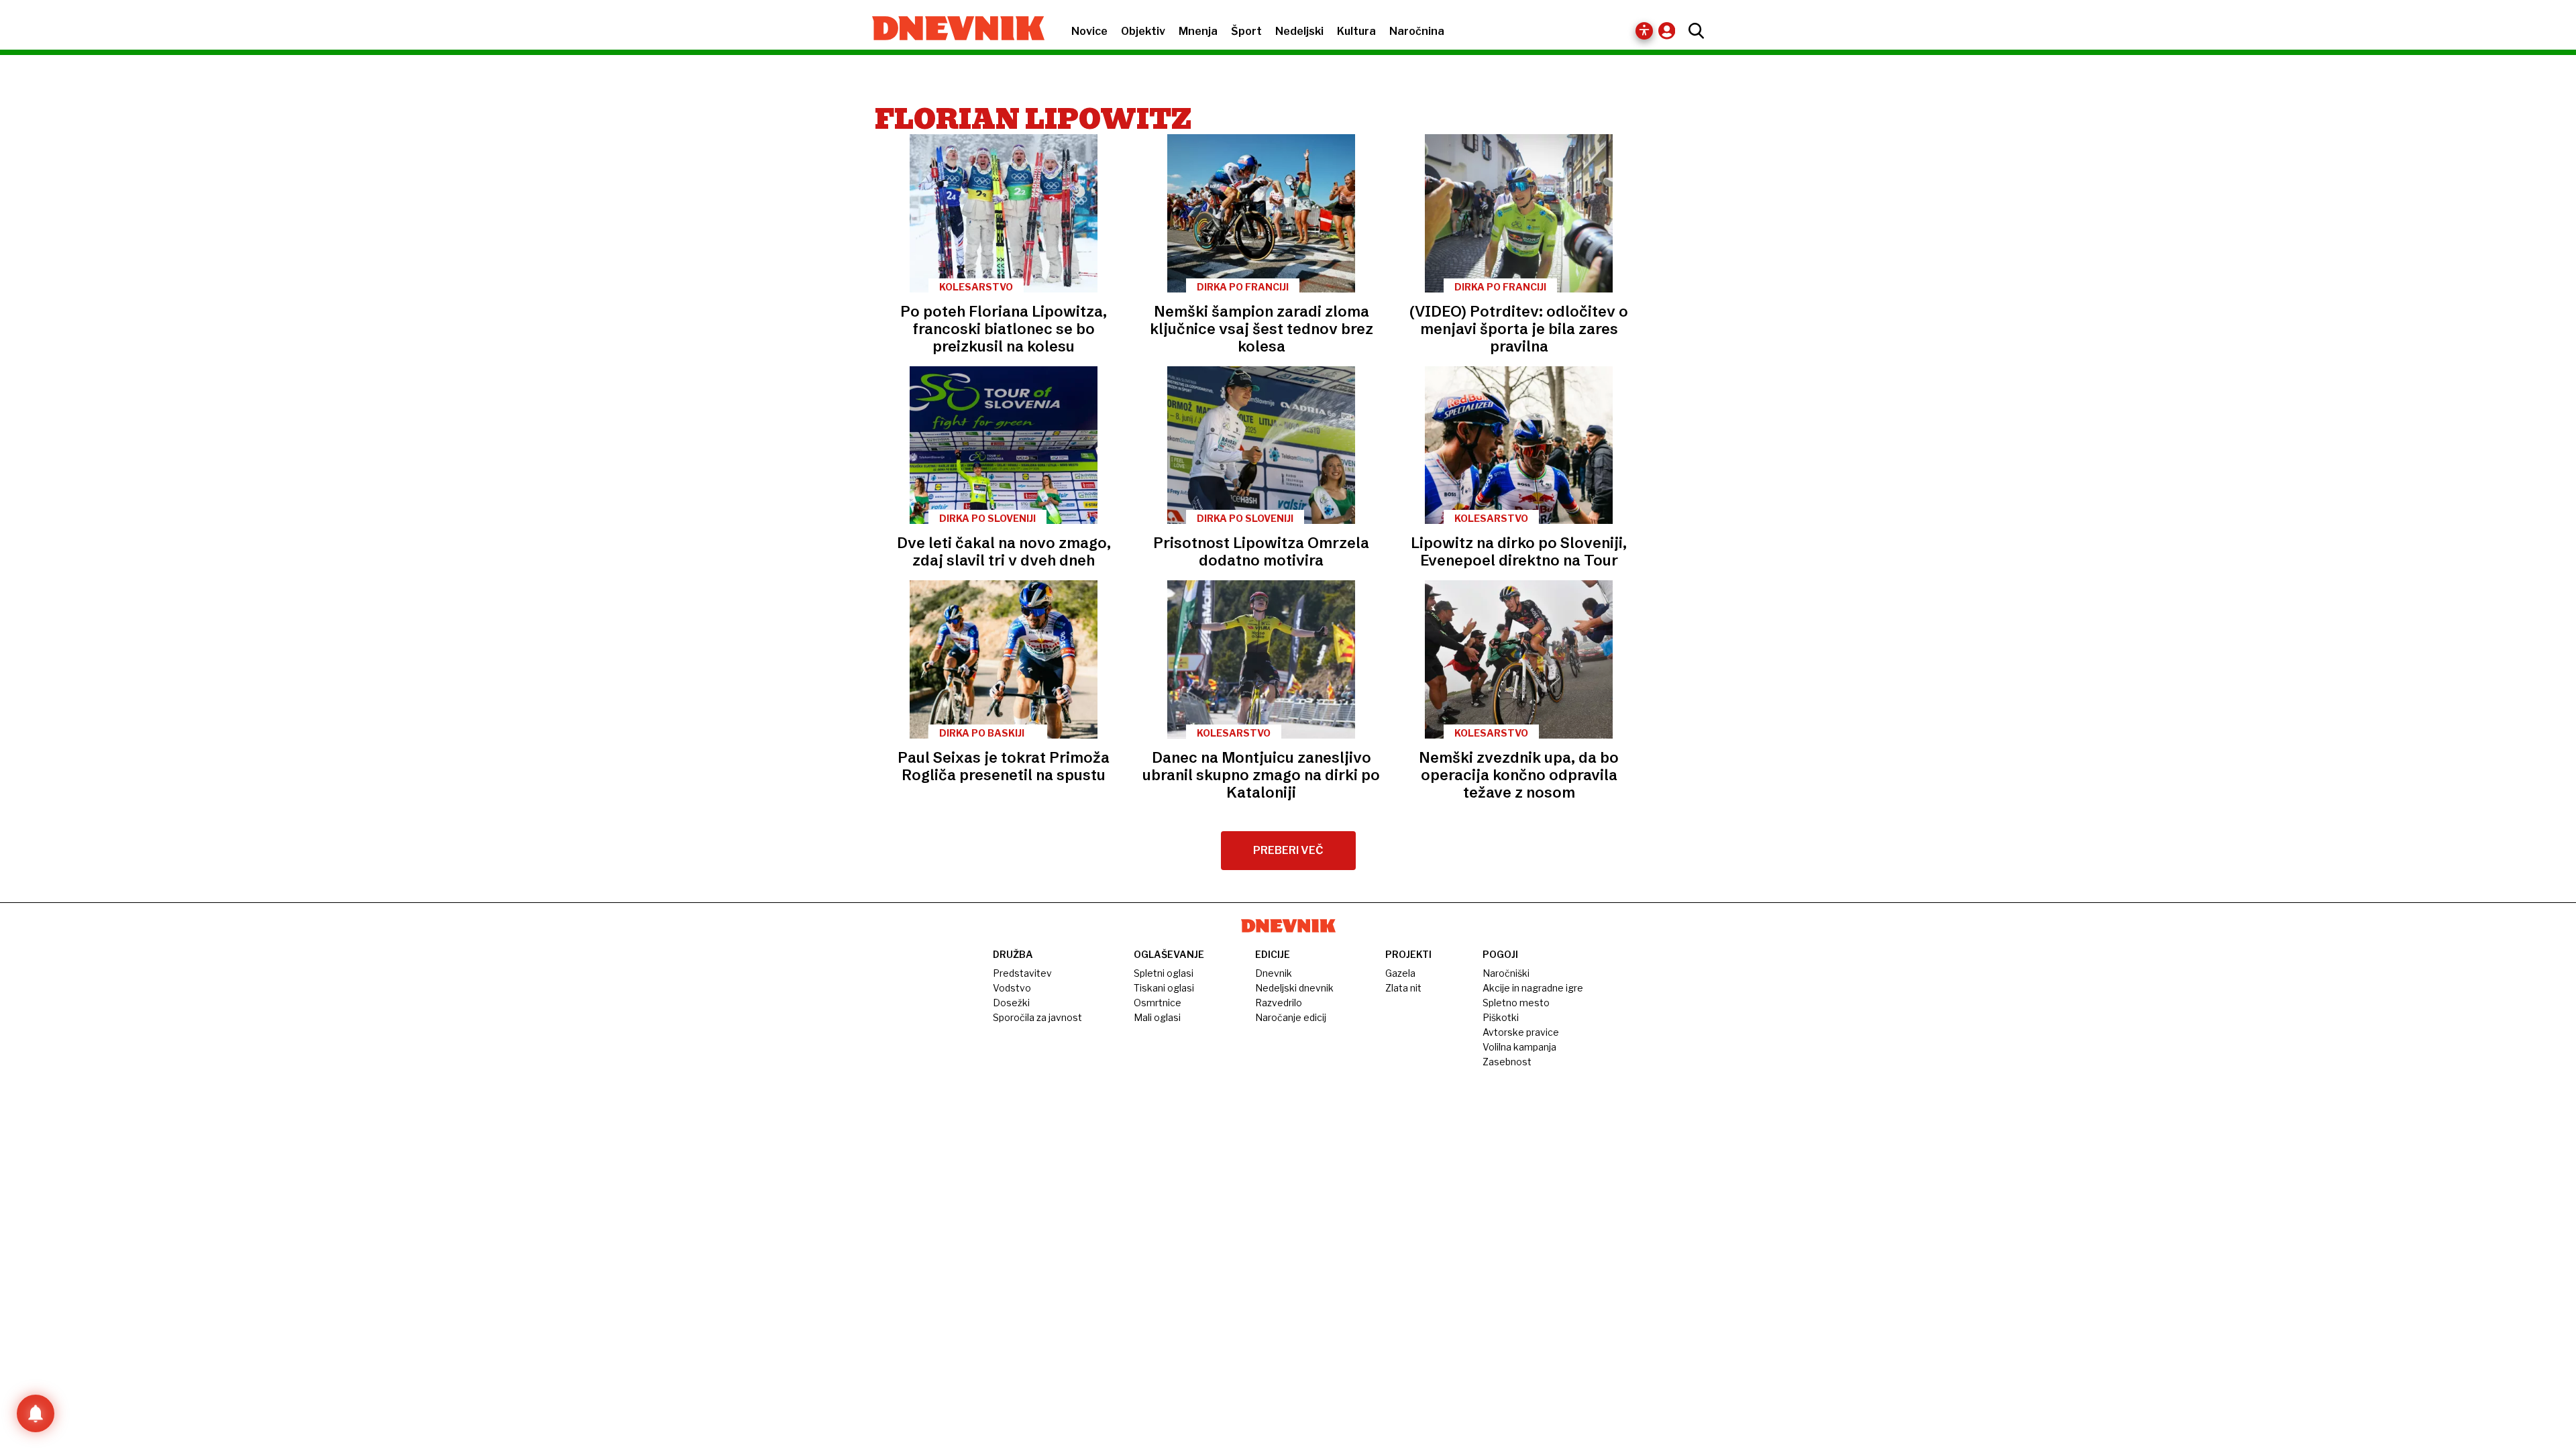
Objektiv (1143, 31)
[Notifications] (36, 1413)
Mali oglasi (1157, 1017)
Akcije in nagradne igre (1533, 988)
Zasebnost (1507, 1062)
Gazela (1400, 973)
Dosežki (1011, 1003)
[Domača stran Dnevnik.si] (952, 30)
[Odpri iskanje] (1693, 31)
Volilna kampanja (1519, 1047)
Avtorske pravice (1521, 1032)
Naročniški (1506, 973)
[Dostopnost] (1644, 31)
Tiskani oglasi (1164, 988)
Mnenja (1198, 31)
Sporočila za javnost (1037, 1017)
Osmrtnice (1158, 1003)
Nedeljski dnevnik (1294, 988)
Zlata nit (1403, 988)
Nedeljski (1299, 31)
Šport (1246, 31)
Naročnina (1417, 31)
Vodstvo (1012, 988)
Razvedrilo (1279, 1003)
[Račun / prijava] (1670, 31)
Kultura (1356, 31)
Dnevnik (1274, 973)
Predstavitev (1022, 973)
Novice (1089, 31)
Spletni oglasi (1164, 973)
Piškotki (1501, 1017)
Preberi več (1288, 850)
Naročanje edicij (1291, 1017)
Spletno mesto (1516, 1003)
